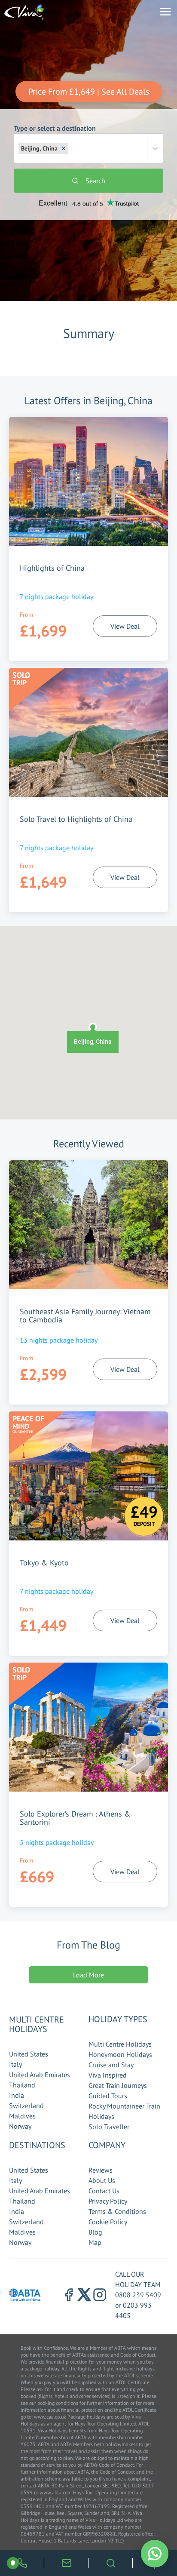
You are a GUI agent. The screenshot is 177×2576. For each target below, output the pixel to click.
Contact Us (104, 2191)
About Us (102, 2180)
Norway (20, 2126)
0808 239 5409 (138, 2295)
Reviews (101, 2170)
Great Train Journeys (118, 2085)
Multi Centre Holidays (120, 2044)
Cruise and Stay (111, 2065)
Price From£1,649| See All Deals (89, 92)
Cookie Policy (108, 2222)
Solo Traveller (109, 2127)
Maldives (22, 2116)
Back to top (145, 2529)
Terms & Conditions (117, 2211)
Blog (95, 2232)
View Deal (125, 626)
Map (95, 2242)
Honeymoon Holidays (120, 2054)
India (17, 2095)
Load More (88, 1975)
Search (95, 181)
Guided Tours (108, 2096)
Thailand (22, 2085)
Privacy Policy (108, 2201)
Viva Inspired (108, 2075)
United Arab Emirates (40, 2075)
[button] (64, 148)
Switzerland (26, 2106)
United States (29, 2054)
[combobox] (71, 148)
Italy (15, 2064)
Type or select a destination (55, 138)
